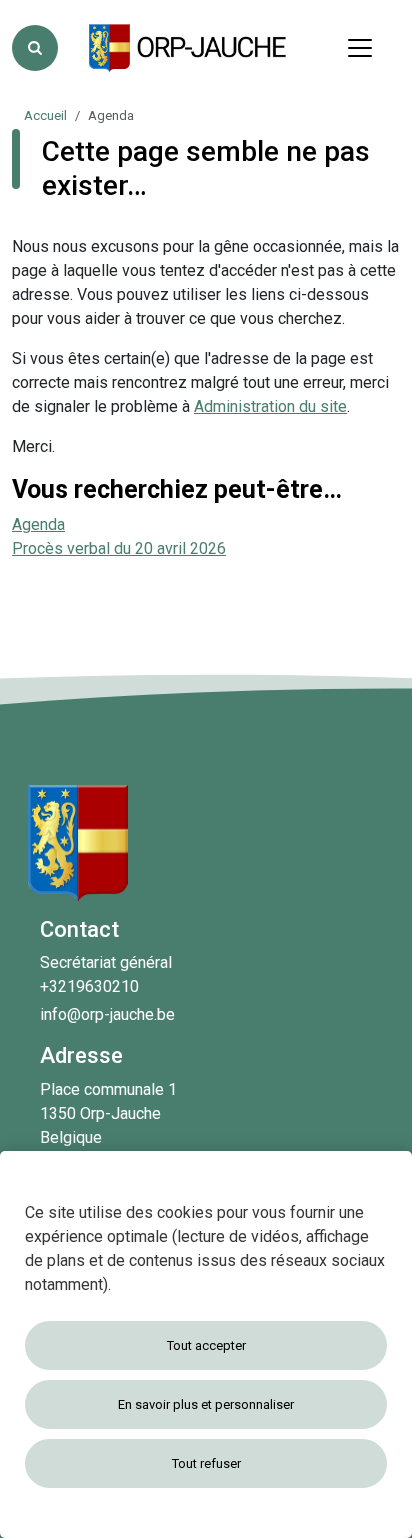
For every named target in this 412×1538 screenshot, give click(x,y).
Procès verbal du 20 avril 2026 (119, 548)
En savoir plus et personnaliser (206, 1404)
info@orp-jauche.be (107, 1014)
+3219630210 (89, 986)
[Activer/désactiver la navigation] (360, 48)
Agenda (38, 524)
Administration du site (270, 406)
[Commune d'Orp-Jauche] (189, 48)
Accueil (45, 115)
